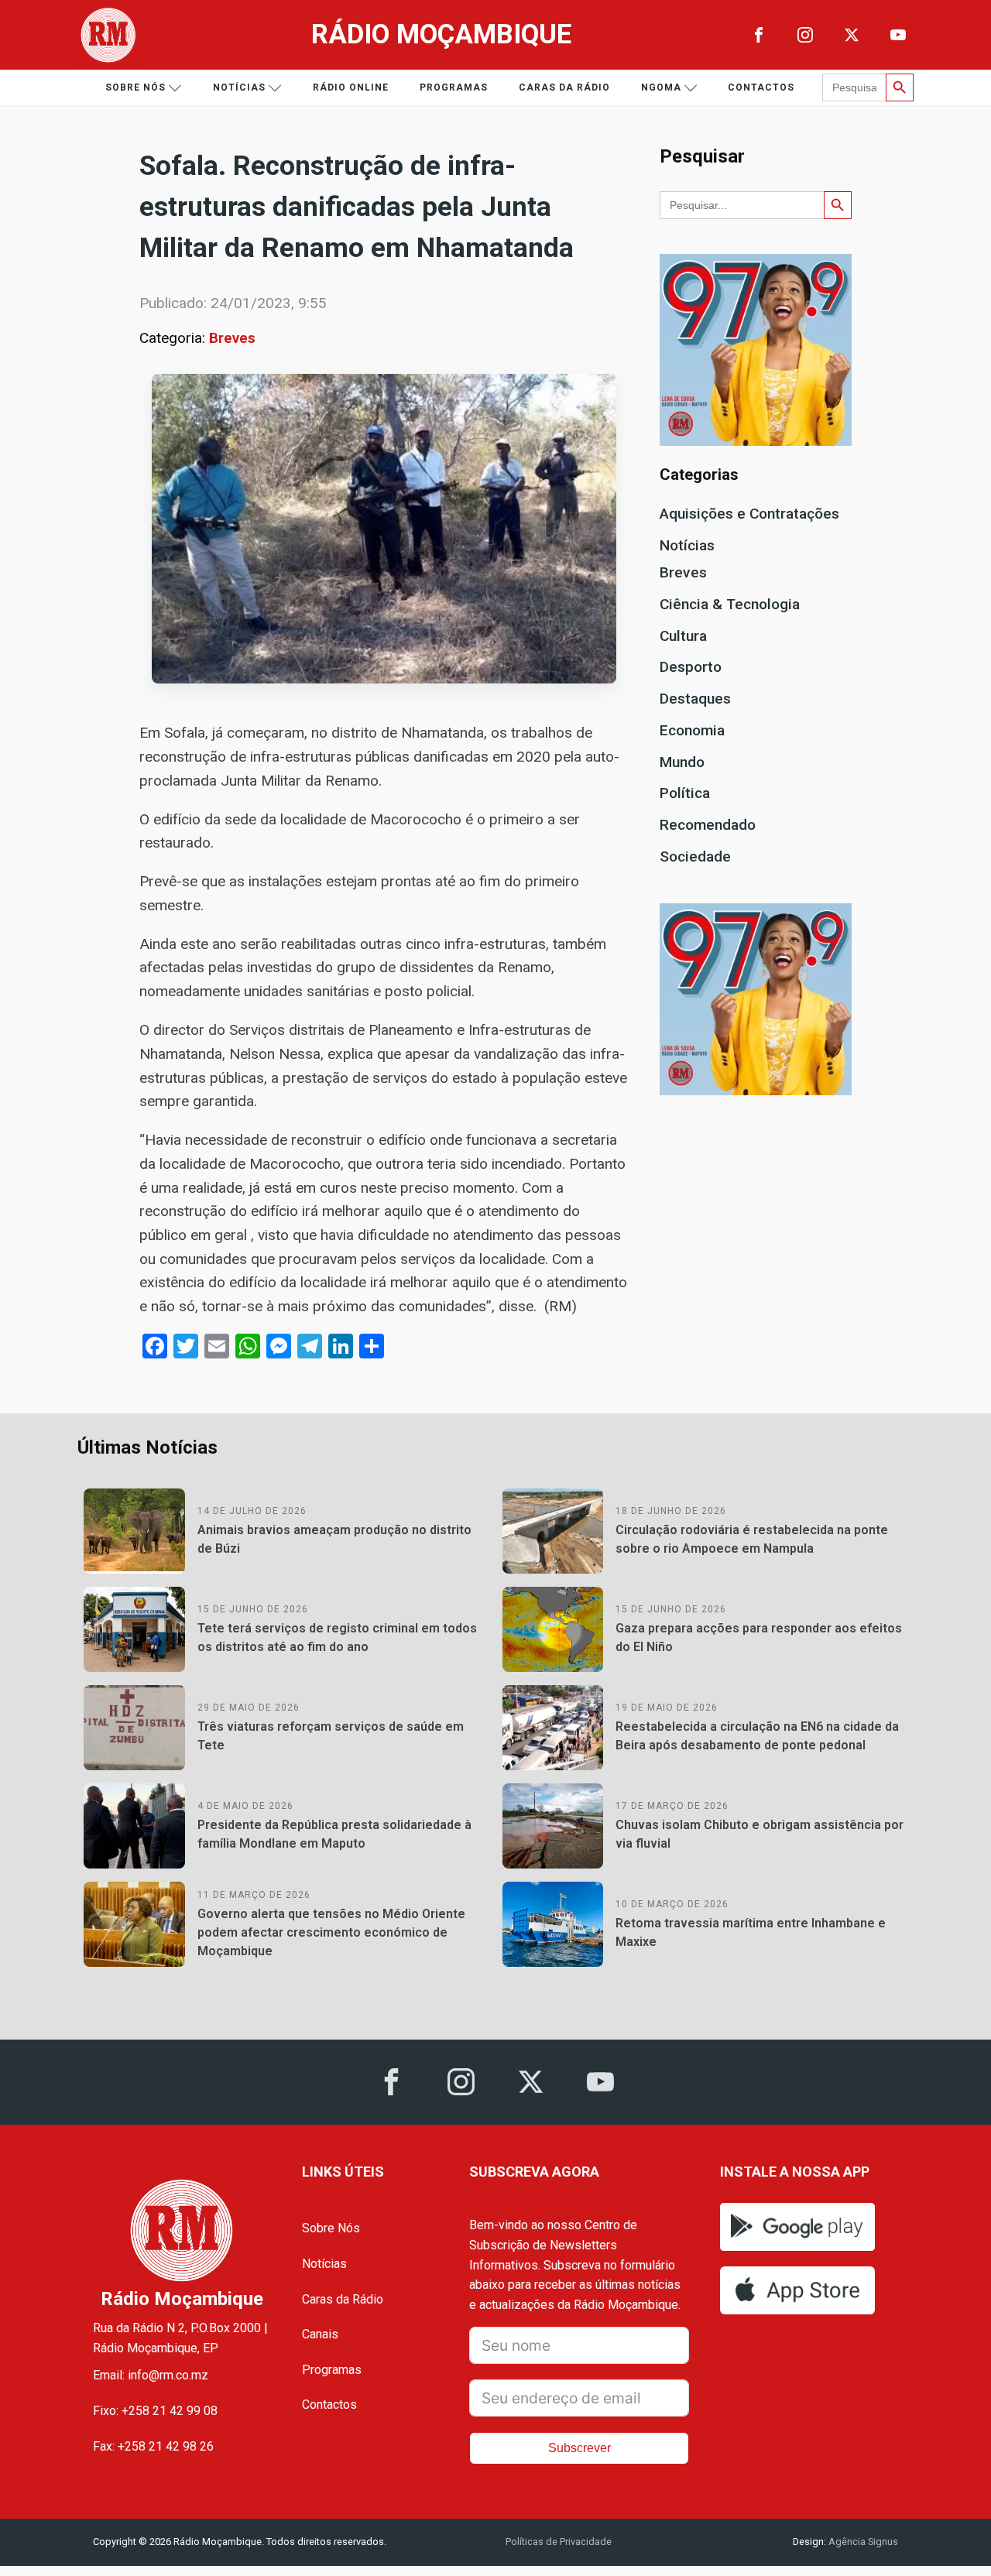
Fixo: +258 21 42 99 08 (155, 2411)
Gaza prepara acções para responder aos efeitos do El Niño (759, 1637)
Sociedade (695, 856)
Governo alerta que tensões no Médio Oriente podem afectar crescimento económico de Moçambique (331, 1932)
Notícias (239, 87)
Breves (232, 338)
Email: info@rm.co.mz (151, 2375)
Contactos (761, 87)
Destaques (695, 699)
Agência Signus (862, 2542)
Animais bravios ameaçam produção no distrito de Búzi (334, 1539)
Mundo (682, 762)
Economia (692, 730)
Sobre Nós (331, 2228)
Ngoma (661, 87)
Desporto (691, 667)
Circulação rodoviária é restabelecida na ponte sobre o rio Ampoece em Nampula (752, 1539)
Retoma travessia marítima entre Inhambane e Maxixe (751, 1932)
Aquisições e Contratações (749, 514)
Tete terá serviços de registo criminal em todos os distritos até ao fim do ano (337, 1637)
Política (685, 793)
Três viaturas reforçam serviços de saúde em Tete (331, 1736)
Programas (454, 87)
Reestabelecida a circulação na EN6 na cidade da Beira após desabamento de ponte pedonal (757, 1736)
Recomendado (708, 825)
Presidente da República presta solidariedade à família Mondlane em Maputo (334, 1834)
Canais (320, 2334)
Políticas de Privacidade (559, 2542)
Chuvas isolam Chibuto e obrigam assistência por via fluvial (760, 1834)
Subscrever (580, 2448)
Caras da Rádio (564, 87)
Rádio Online (351, 87)
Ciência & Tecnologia (730, 604)
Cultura (683, 636)
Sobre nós (135, 87)
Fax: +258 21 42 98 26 (153, 2446)
